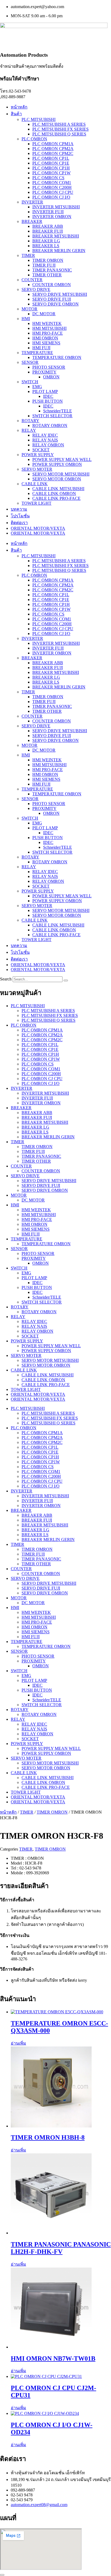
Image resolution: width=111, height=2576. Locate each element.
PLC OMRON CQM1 (52, 183)
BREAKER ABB (48, 226)
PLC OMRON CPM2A (53, 149)
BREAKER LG (46, 241)
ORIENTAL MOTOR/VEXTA (38, 528)
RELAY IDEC (45, 435)
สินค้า (16, 114)
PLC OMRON (34, 139)
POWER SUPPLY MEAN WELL (62, 459)
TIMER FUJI (44, 265)
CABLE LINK (35, 484)
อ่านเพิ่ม (18, 2043)
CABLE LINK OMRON (54, 493)
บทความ (19, 509)
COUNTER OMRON (52, 285)
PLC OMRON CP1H (51, 168)
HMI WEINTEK (47, 323)
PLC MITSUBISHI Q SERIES (59, 134)
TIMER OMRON (48, 260)
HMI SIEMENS (46, 343)
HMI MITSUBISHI (49, 328)
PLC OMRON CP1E (51, 163)
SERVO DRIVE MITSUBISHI (60, 294)
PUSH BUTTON (48, 401)
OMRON (51, 377)
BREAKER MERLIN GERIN (59, 251)
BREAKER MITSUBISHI (56, 236)
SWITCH (30, 382)
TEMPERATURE (37, 353)
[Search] (66, 980)
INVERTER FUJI (48, 212)
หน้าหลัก (19, 107)
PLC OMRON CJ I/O (51, 197)
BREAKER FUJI (48, 231)
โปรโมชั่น (20, 516)
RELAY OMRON (48, 445)
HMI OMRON (45, 338)
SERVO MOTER (37, 469)
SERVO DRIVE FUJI (52, 299)
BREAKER (32, 221)
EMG (37, 387)
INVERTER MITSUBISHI (56, 207)
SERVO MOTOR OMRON (57, 479)
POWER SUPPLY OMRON (57, 464)
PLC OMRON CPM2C (53, 153)
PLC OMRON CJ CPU (53, 192)
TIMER (28, 255)
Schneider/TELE (58, 411)
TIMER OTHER (47, 275)
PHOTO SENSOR (49, 367)
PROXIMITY (44, 372)
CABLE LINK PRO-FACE (56, 498)
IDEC (48, 396)
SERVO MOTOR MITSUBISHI (61, 474)
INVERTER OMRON (52, 217)
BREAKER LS (46, 246)
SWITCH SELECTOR (52, 416)
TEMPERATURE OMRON (57, 357)
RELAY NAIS (45, 440)
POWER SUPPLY (38, 455)
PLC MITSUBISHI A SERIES (59, 124)
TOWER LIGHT (37, 503)
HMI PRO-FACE (48, 333)
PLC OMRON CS (48, 178)
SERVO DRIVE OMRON (55, 304)
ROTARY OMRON (50, 425)
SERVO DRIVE (36, 289)
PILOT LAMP (45, 391)
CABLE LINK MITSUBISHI (58, 489)
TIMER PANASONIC (52, 270)
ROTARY (30, 421)
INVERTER (32, 202)
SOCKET (41, 450)
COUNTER (32, 280)
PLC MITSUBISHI (39, 119)
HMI (26, 319)
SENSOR (30, 362)
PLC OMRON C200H (52, 187)
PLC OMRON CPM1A (53, 144)
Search (6, 979)
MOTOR (30, 309)
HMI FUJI (41, 348)
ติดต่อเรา (19, 523)
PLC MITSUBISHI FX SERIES (60, 129)
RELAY (29, 430)
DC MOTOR (44, 314)
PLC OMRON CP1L (51, 158)
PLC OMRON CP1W (51, 173)
